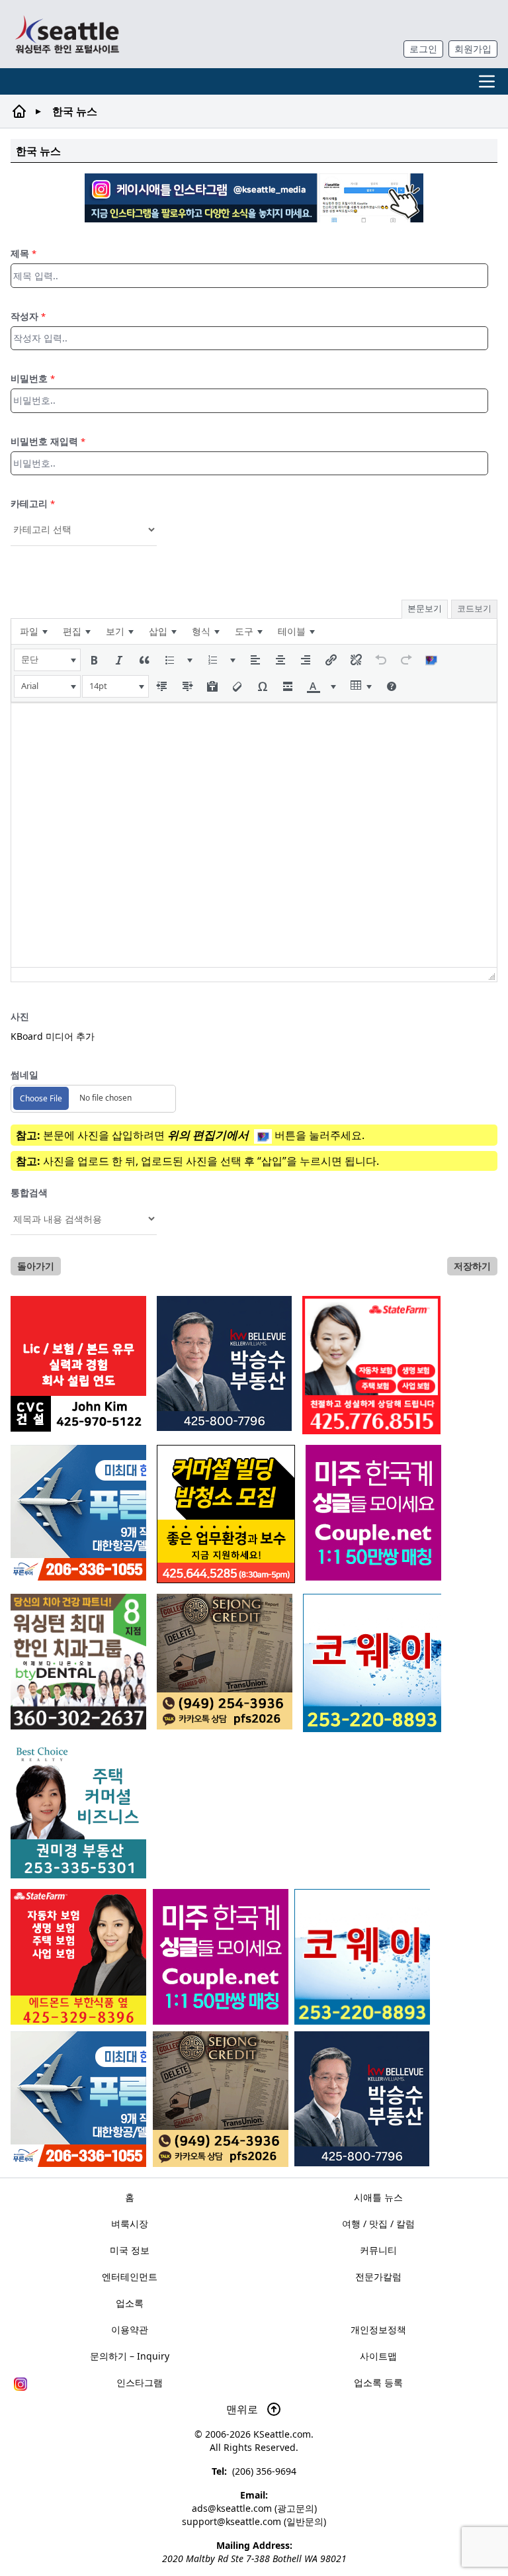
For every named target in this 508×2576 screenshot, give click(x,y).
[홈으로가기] (67, 34)
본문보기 (425, 608)
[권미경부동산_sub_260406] (78, 1811)
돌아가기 (36, 1266)
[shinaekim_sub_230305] (371, 1365)
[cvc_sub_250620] (78, 1364)
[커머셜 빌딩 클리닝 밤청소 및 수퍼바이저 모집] (226, 1514)
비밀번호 (33, 378)
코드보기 (474, 608)
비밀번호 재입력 (48, 441)
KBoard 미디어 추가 (53, 1036)
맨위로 (243, 2409)
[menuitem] (33, 631)
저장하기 (472, 1266)
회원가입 (473, 49)
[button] (47, 660)
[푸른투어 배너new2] (78, 2099)
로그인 (423, 49)
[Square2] (78, 1662)
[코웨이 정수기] (362, 1957)
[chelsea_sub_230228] (78, 1957)
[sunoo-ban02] (221, 1957)
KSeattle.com (282, 2434)
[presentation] (33, 631)
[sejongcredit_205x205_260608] (221, 2099)
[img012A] (362, 2099)
